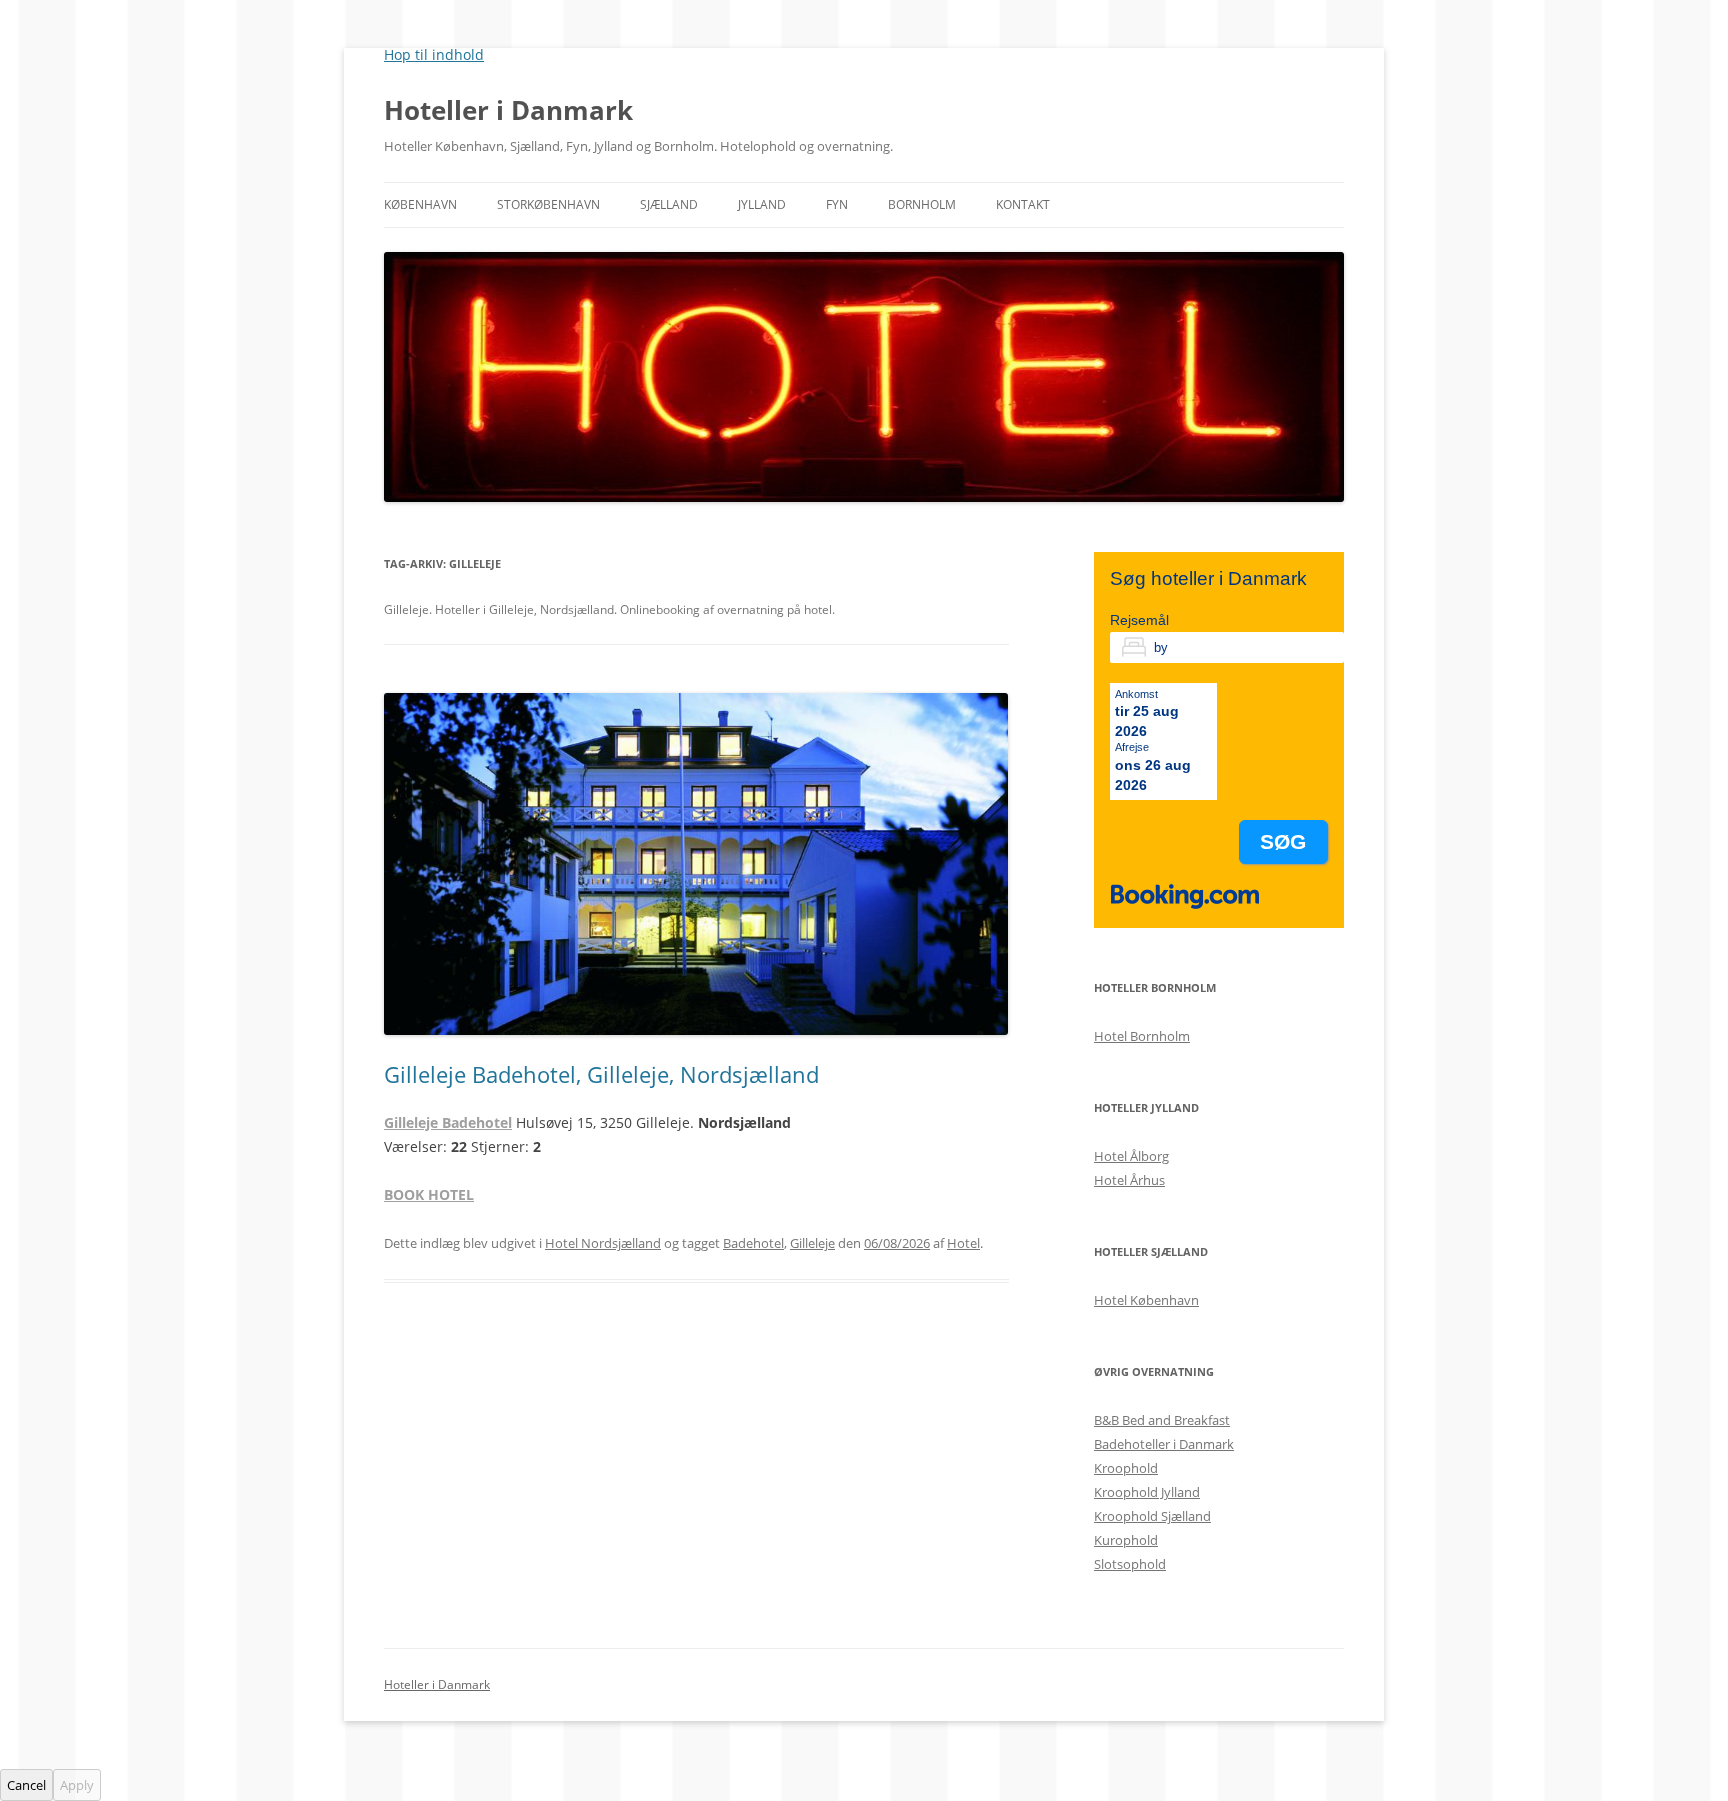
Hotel (963, 1243)
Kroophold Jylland (1147, 1492)
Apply (77, 1785)
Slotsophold (1130, 1564)
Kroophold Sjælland (1152, 1516)
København (420, 204)
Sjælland (669, 204)
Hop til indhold (434, 54)
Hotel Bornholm (1142, 1036)
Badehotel (753, 1243)
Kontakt (1023, 204)
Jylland (762, 204)
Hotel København (1146, 1300)
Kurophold (1126, 1540)
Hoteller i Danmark (508, 110)
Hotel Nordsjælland (603, 1243)
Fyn (837, 204)
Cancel (26, 1785)
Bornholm (922, 204)
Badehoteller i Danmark (1164, 1444)
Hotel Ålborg (1131, 1156)
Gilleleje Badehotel (448, 1122)
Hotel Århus (1129, 1180)
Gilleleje (812, 1243)
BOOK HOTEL (429, 1194)
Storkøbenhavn (548, 204)
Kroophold (1126, 1468)
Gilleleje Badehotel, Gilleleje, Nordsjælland (601, 1074)
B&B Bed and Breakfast (1162, 1420)
